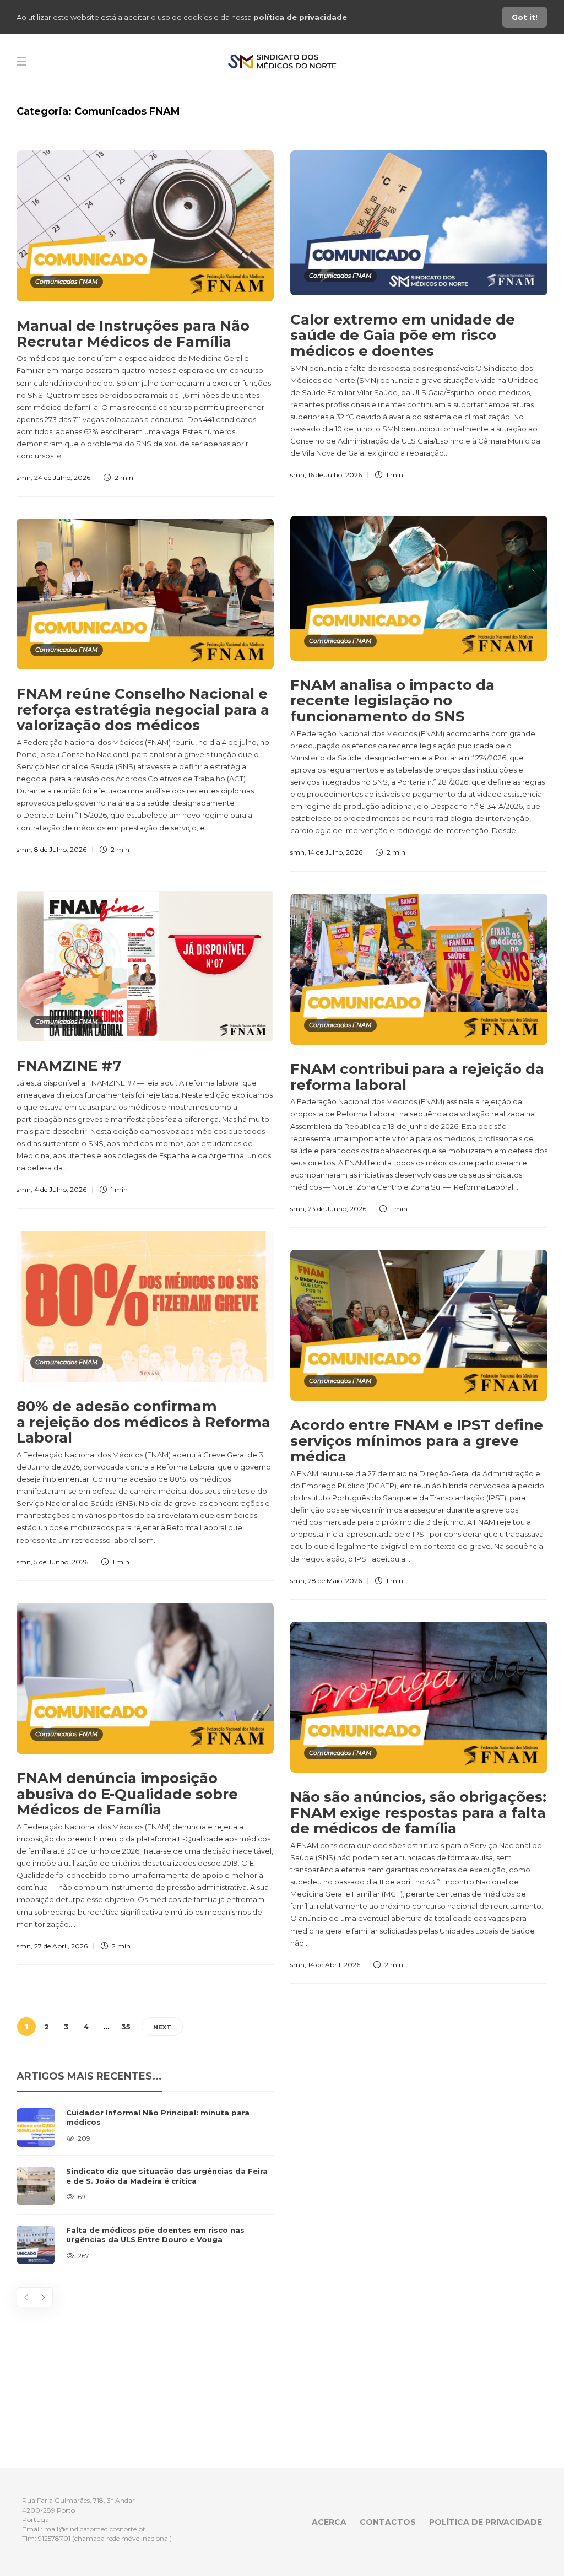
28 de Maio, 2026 (335, 1581)
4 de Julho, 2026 (60, 1189)
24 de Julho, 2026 (62, 477)
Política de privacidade (486, 2522)
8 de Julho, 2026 (60, 849)
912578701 (54, 2538)
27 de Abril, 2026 (61, 1946)
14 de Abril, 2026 (334, 1965)
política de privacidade (300, 17)
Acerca (329, 2522)
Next (162, 2027)
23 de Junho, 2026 (337, 1209)
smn (24, 477)
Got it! (525, 17)
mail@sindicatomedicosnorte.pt (95, 2529)
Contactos (388, 2522)
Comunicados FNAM (67, 282)
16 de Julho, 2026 (335, 475)
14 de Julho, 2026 (335, 852)
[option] (145, 2186)
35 (126, 2027)
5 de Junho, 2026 (61, 1562)
